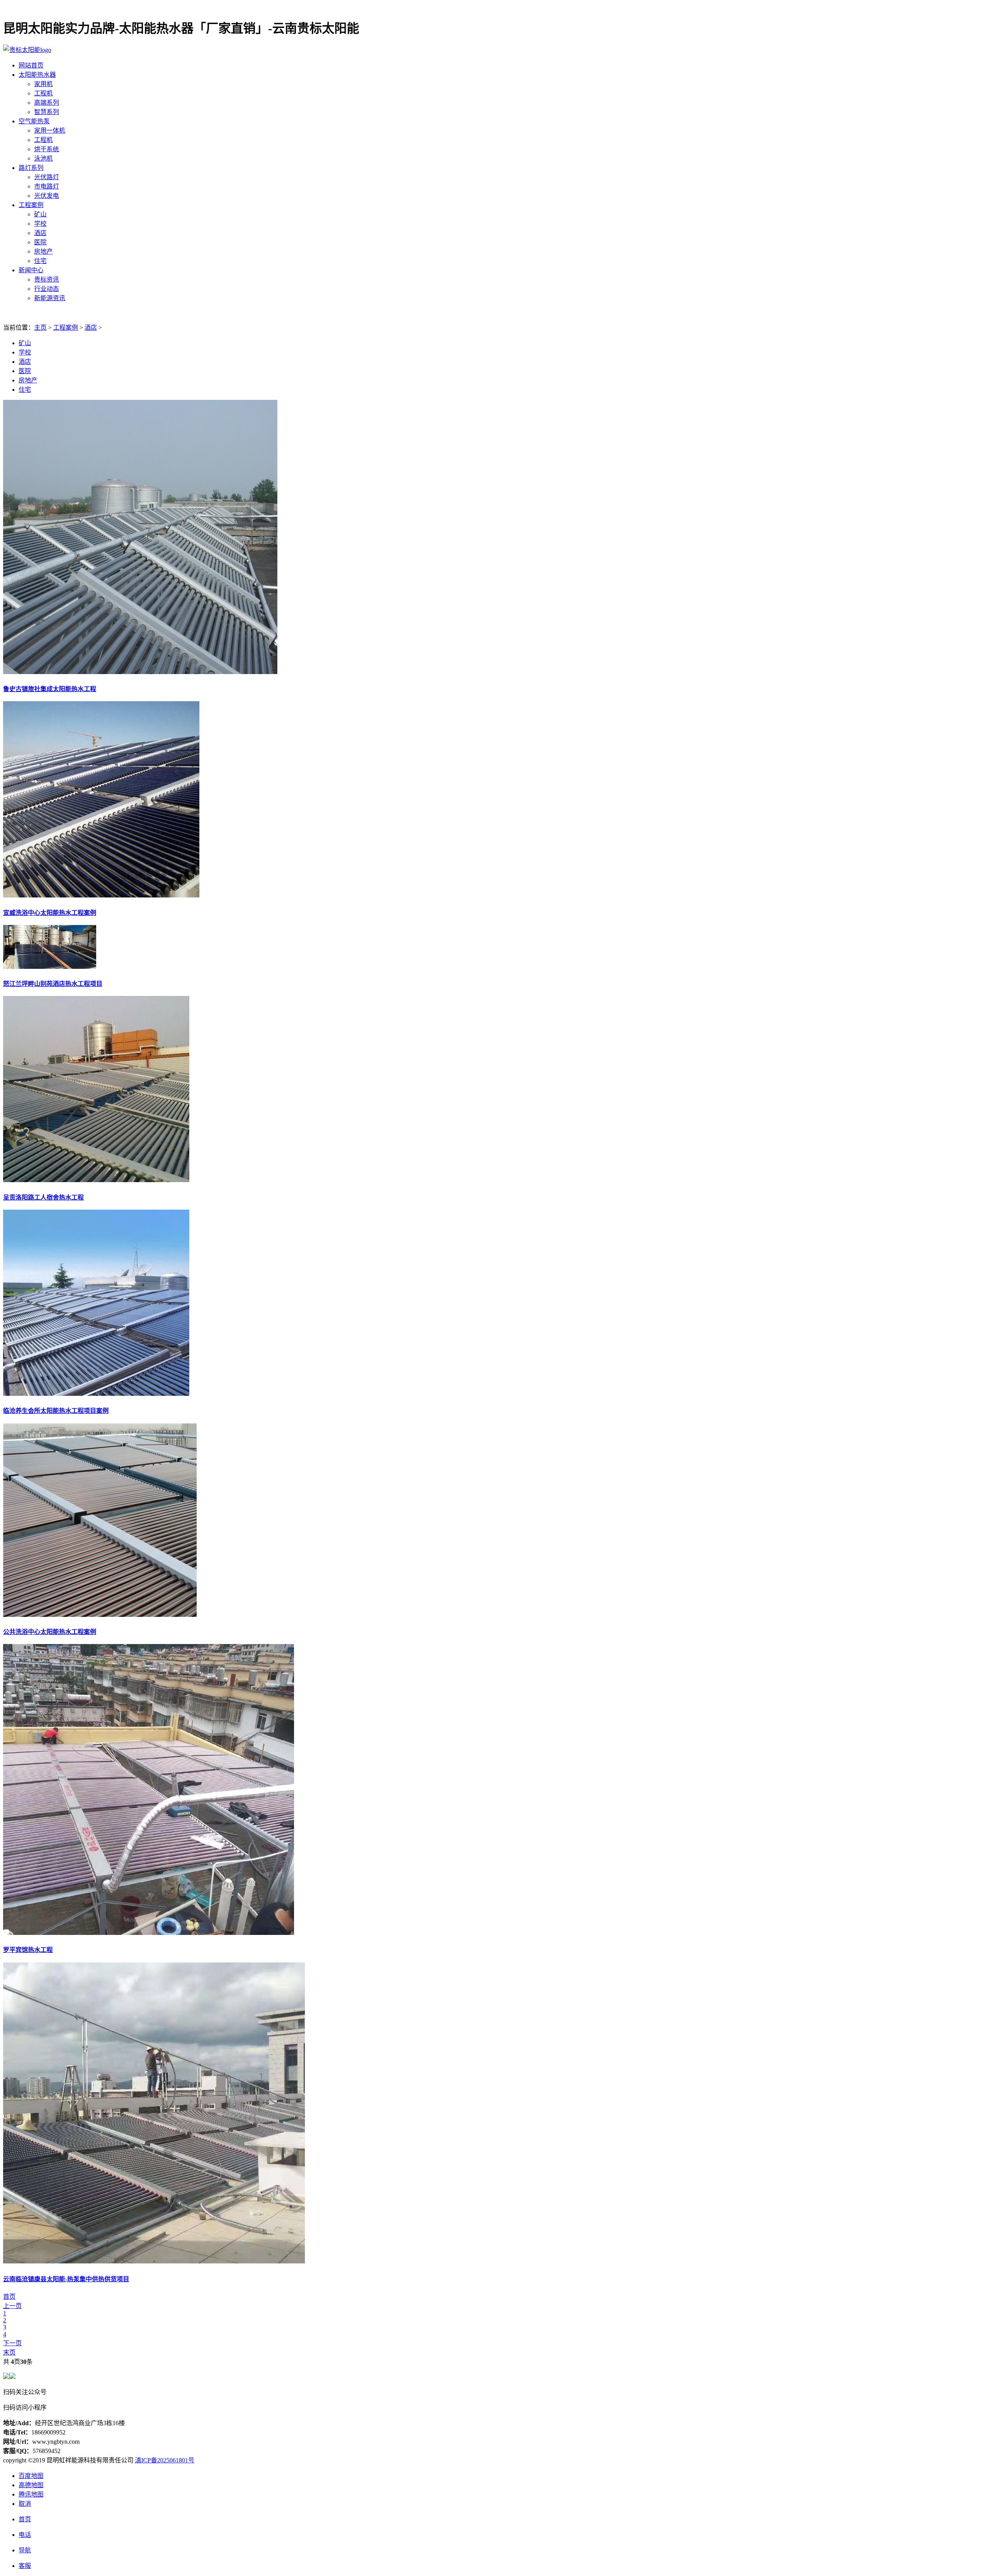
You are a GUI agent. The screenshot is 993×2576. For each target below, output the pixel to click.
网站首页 (31, 65)
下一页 (12, 2343)
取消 (25, 2504)
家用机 (43, 84)
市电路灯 (47, 186)
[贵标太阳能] (27, 50)
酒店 (40, 233)
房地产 (43, 252)
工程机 (43, 93)
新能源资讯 (50, 298)
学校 (40, 224)
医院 (40, 242)
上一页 (12, 2306)
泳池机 (43, 158)
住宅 (40, 261)
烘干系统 (47, 149)
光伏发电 (47, 196)
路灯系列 (31, 168)
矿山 (40, 214)
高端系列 (47, 103)
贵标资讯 (47, 279)
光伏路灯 (47, 177)
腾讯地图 (31, 2494)
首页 (9, 2297)
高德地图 (31, 2485)
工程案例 (31, 205)
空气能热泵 (34, 121)
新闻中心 (31, 270)
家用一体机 (50, 131)
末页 (9, 2352)
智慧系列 (47, 112)
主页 (40, 328)
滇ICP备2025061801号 (165, 2460)
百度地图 (31, 2476)
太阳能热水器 (37, 75)
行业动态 (47, 289)
